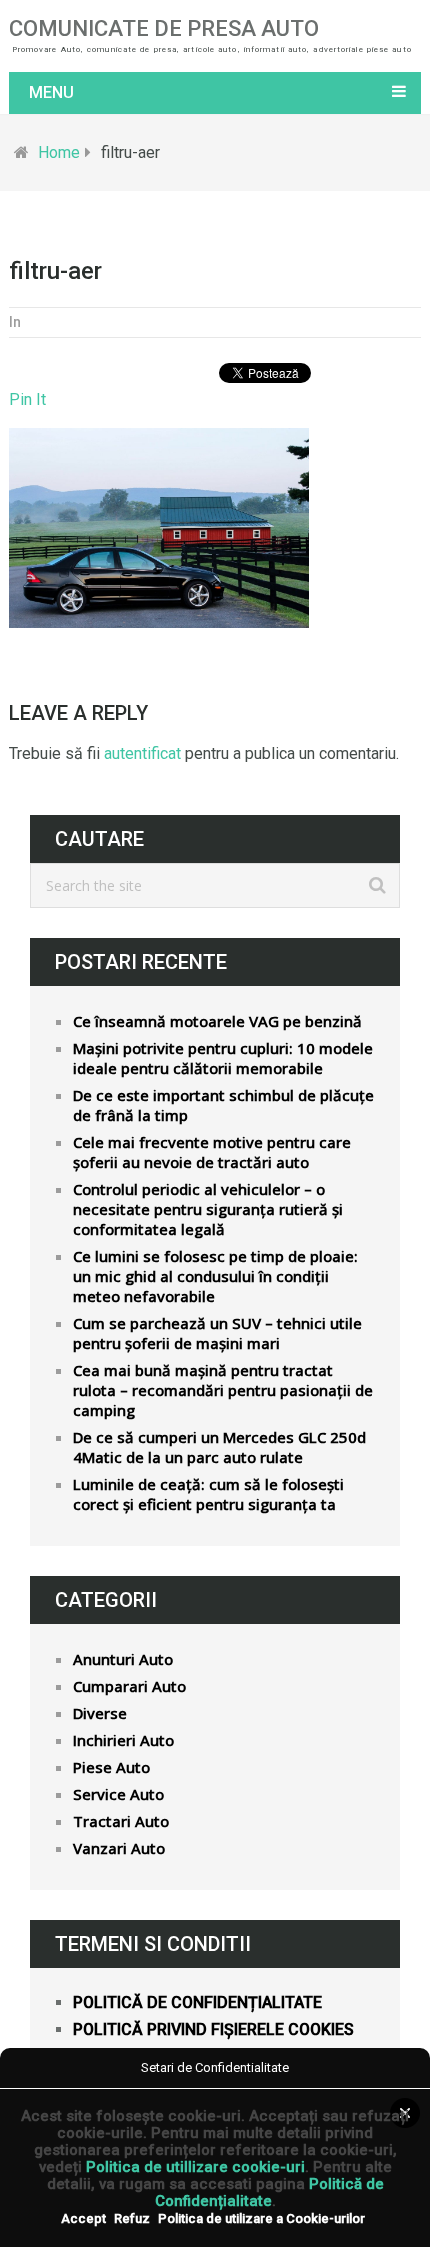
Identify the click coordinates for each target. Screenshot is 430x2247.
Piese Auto (111, 1767)
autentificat (142, 753)
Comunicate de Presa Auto (164, 29)
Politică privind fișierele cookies (213, 2029)
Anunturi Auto (123, 1659)
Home (59, 152)
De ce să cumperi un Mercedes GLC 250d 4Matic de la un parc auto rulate (219, 1447)
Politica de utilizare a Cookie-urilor (261, 2218)
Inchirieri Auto (123, 1740)
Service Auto (118, 1794)
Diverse (100, 1713)
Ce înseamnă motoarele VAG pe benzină (217, 1021)
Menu (51, 92)
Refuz (132, 2218)
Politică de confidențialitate (197, 2002)
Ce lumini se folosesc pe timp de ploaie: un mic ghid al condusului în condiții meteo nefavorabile (215, 1276)
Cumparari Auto (129, 1686)
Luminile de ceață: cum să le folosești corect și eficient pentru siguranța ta (208, 1494)
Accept (83, 2218)
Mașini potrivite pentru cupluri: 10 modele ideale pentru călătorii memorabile (223, 1058)
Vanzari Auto (119, 1848)
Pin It (27, 399)
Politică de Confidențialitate (269, 2192)
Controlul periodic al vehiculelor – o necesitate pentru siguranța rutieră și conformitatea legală (208, 1209)
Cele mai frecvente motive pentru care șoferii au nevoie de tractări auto (212, 1152)
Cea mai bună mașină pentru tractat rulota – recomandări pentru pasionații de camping (223, 1390)
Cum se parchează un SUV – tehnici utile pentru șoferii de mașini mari (217, 1333)
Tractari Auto (121, 1821)
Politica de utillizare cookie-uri (195, 2167)
